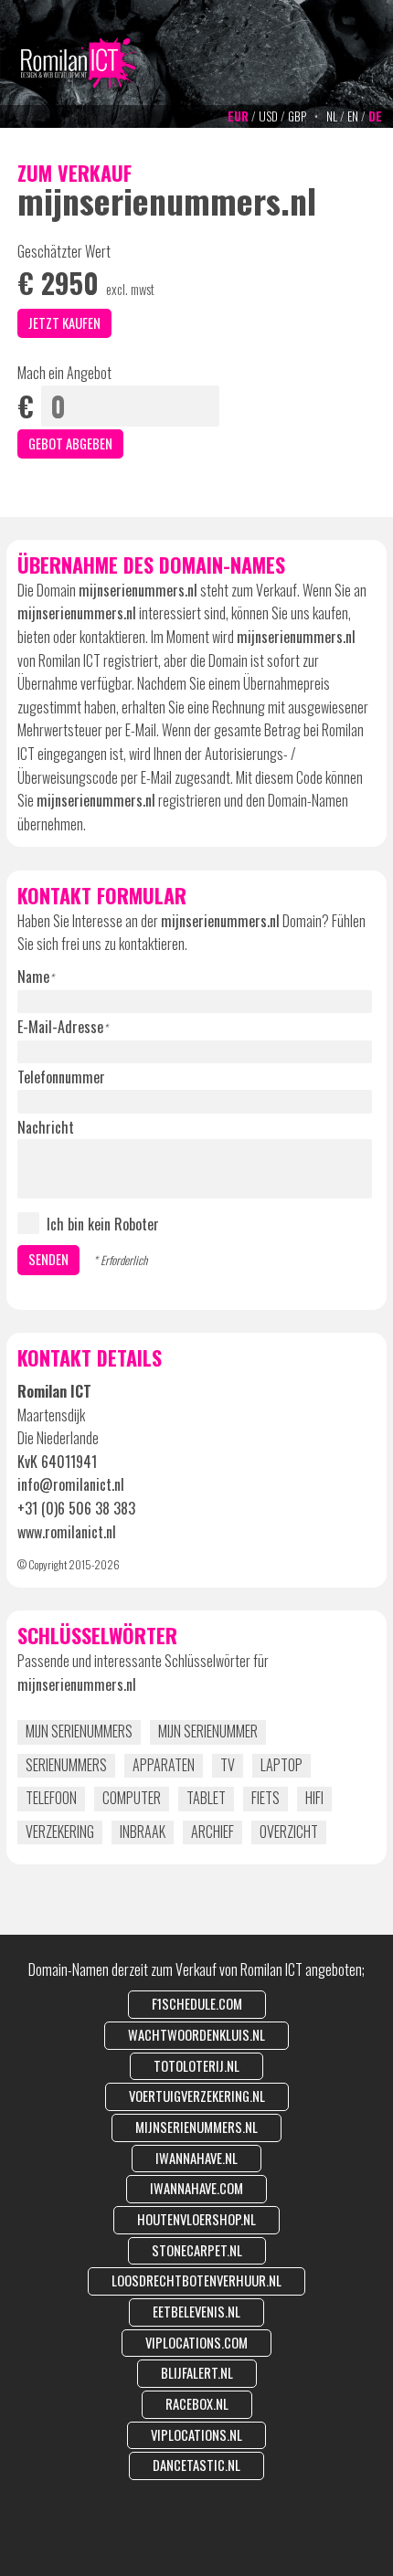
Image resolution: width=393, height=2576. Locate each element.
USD (268, 116)
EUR (238, 116)
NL (332, 116)
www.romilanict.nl (67, 1532)
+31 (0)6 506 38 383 (76, 1508)
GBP (297, 116)
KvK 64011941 (57, 1462)
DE (375, 116)
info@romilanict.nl (71, 1484)
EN (353, 116)
